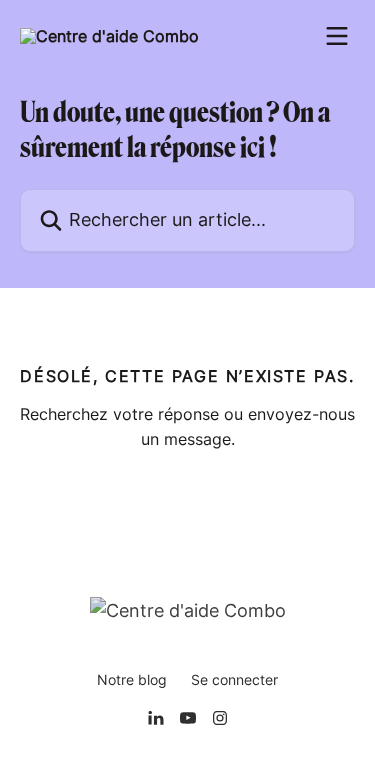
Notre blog (132, 679)
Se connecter (234, 679)
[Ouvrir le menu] (337, 36)
